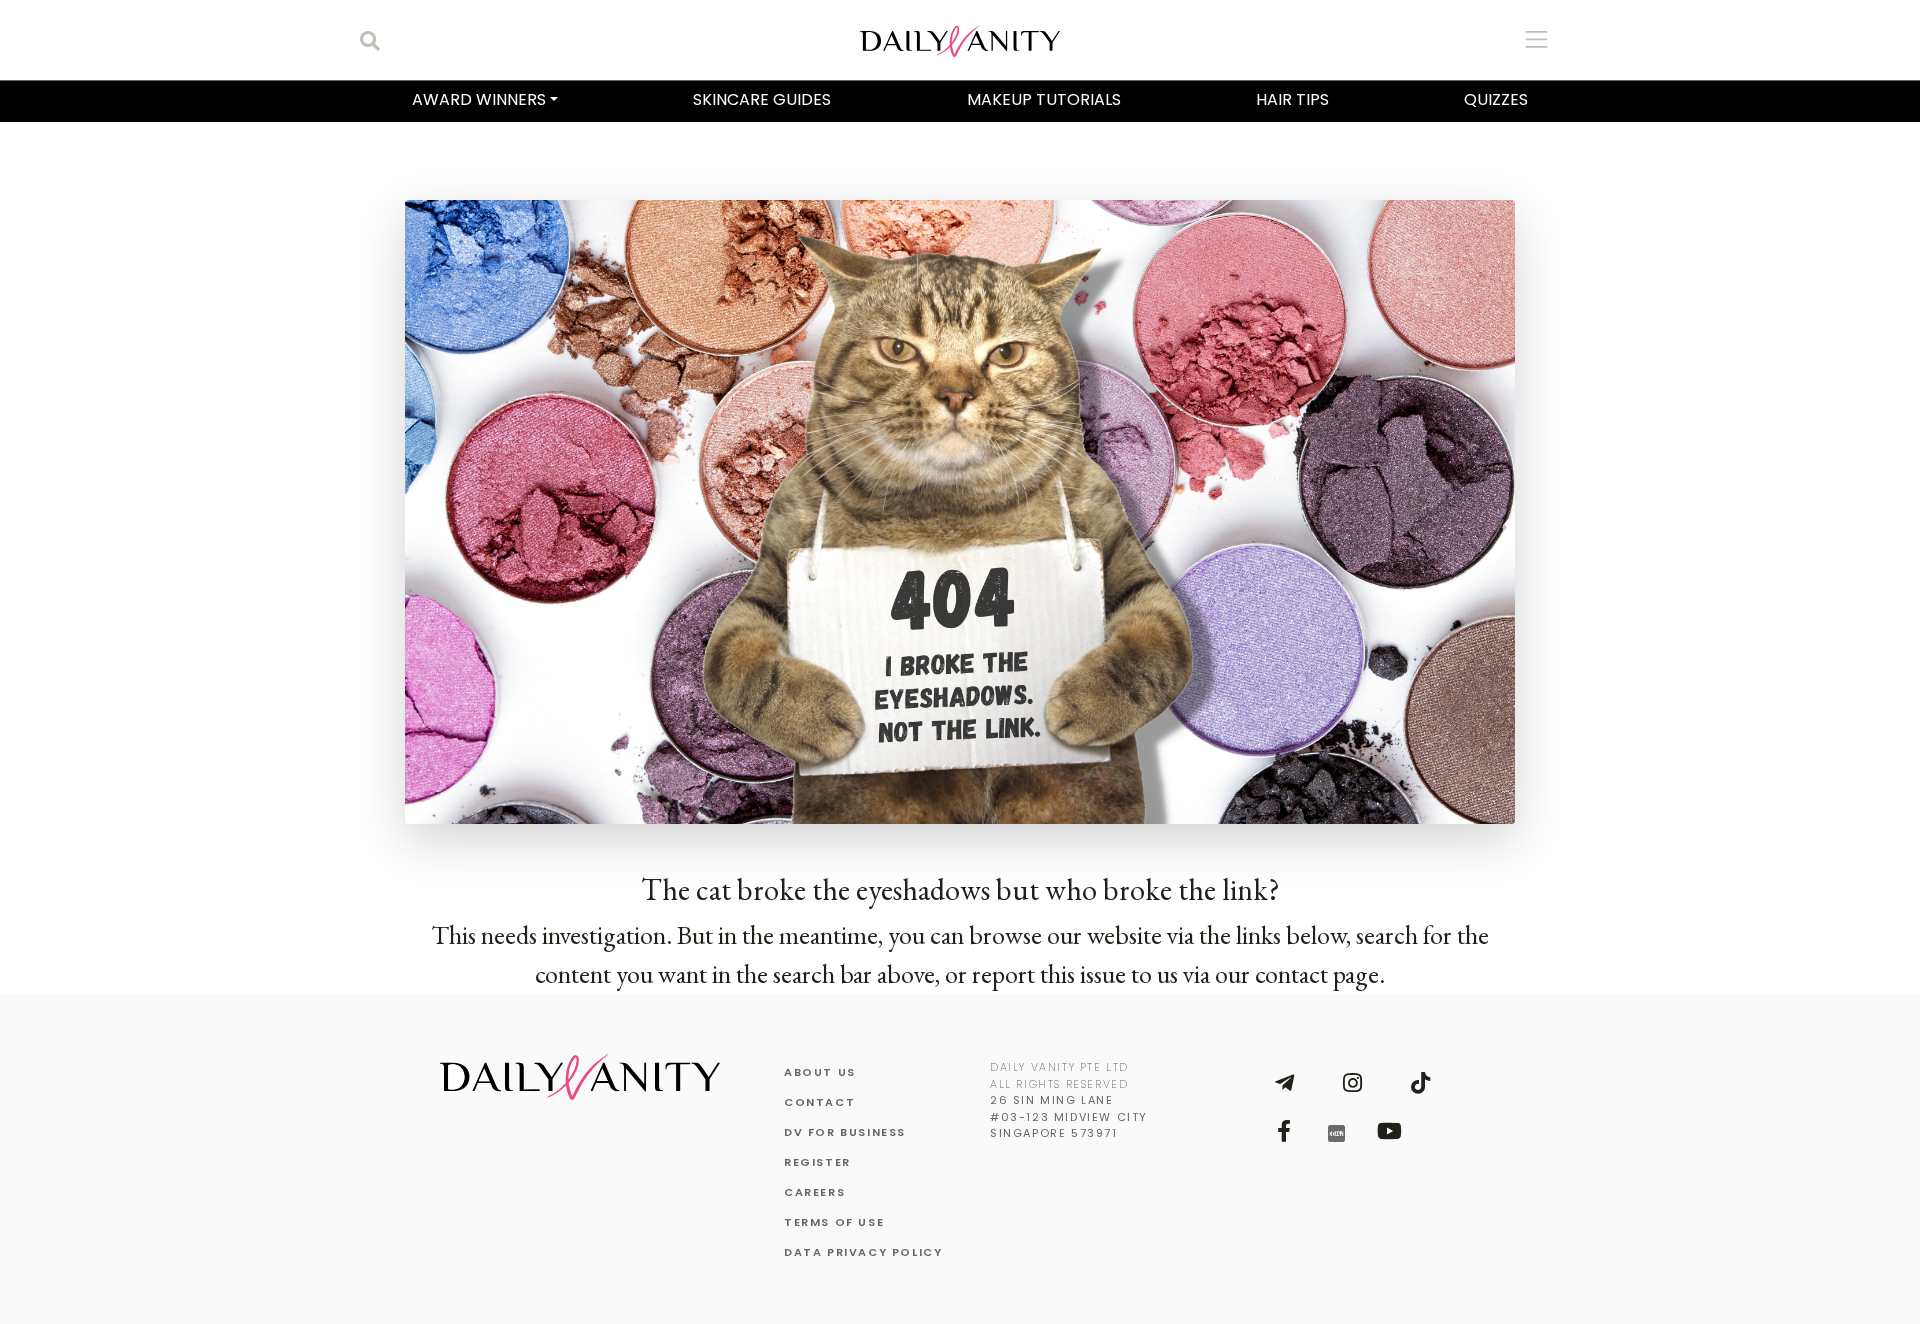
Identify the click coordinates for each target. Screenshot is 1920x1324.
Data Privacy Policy (863, 1252)
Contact (819, 1102)
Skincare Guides (762, 99)
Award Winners (479, 99)
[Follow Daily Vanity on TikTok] (1420, 1083)
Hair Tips (1292, 99)
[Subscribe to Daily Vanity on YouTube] (1389, 1131)
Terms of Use (834, 1222)
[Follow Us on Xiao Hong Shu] (1336, 1132)
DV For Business (845, 1132)
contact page (1317, 974)
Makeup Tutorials (1044, 99)
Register (817, 1162)
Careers (814, 1192)
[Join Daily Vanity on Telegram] (1284, 1083)
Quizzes (1496, 99)
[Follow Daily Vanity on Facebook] (1284, 1131)
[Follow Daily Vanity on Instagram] (1352, 1083)
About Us (820, 1072)
